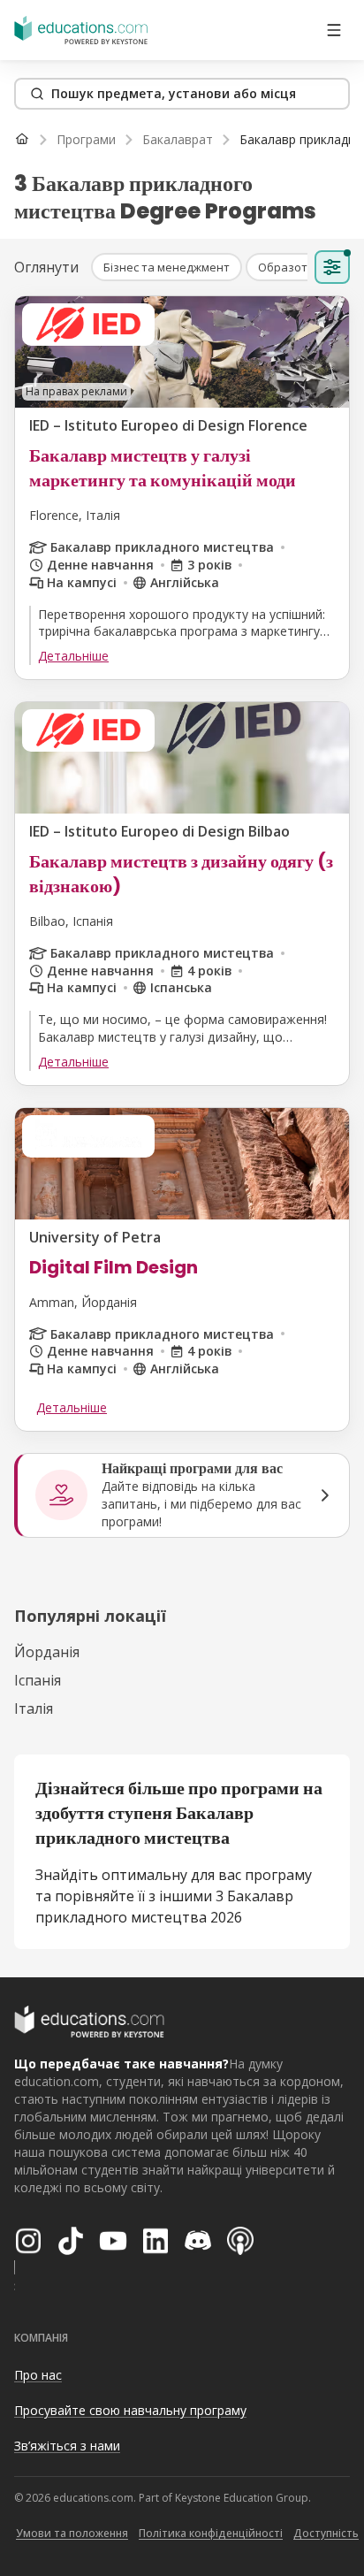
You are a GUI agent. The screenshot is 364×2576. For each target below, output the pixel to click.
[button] (167, 267)
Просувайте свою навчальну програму (130, 2410)
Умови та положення (72, 2533)
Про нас (38, 2375)
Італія (34, 1708)
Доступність (326, 2533)
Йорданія (47, 1652)
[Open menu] (334, 30)
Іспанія (38, 1680)
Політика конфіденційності (211, 2533)
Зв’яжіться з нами (67, 2446)
